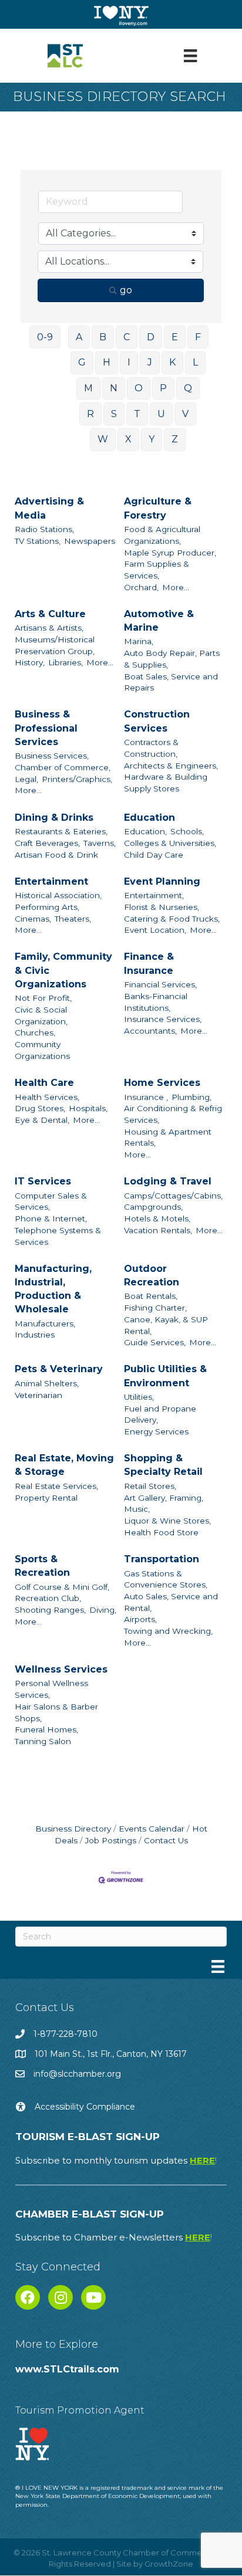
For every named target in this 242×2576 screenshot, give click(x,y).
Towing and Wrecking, (168, 1631)
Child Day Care (154, 855)
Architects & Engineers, (171, 766)
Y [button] (152, 439)
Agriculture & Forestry (158, 508)
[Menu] (190, 56)
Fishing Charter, (155, 1308)
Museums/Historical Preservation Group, (55, 645)
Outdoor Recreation (152, 1275)
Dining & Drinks (54, 818)
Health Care (44, 1083)
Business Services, (52, 756)
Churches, (35, 1033)
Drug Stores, (40, 1108)
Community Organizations (42, 1050)
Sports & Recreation (42, 1566)
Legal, (26, 779)
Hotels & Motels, (157, 1218)
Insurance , (146, 1097)
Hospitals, (88, 1108)
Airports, (140, 1619)
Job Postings (111, 1840)
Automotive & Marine (159, 621)
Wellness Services (61, 1669)
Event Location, (155, 930)
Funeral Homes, (46, 1729)
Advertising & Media (49, 508)
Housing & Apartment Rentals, (168, 1138)
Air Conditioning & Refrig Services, (173, 1114)
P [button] (163, 388)
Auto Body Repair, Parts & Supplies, (172, 659)
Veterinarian (38, 1395)
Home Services (162, 1083)
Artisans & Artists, (49, 628)
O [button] (139, 388)
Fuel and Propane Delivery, (160, 1414)
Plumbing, (191, 1097)
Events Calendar (152, 1829)
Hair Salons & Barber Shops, (56, 1712)
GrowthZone (169, 2564)
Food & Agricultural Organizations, (162, 535)
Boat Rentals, (151, 1296)
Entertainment (51, 881)
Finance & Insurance (149, 963)
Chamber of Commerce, (63, 767)
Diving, (103, 1610)
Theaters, (73, 919)
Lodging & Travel (168, 1181)
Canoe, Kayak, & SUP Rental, (166, 1325)
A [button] (79, 337)
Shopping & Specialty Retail (163, 1465)
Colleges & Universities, (170, 843)
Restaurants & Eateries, (61, 831)
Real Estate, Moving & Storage (64, 1465)
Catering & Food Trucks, (172, 919)
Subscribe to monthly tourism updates (116, 2160)
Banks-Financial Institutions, (156, 1002)
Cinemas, (33, 919)
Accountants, (150, 1031)
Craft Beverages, (47, 843)
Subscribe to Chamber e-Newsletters (114, 2237)
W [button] (103, 439)
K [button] (172, 362)
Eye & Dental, (42, 1120)
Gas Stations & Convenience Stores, (166, 1579)
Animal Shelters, (47, 1383)
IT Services (43, 1181)
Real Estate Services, (56, 1486)
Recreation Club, (48, 1598)
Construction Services (157, 721)
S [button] (114, 414)
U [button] (161, 414)
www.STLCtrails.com (67, 2369)
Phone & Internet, (51, 1218)
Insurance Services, (163, 1019)
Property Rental (46, 1498)
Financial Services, (160, 984)
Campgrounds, (153, 1207)
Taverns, (100, 843)
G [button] (82, 362)
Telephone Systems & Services (58, 1236)
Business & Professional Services (46, 728)
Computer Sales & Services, (51, 1201)
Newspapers (90, 541)
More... (176, 587)
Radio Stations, (44, 529)
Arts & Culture (50, 614)
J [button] (150, 362)
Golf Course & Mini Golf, (62, 1587)
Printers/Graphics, (77, 779)
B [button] (103, 337)
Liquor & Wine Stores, (167, 1521)
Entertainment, (154, 895)
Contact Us (166, 1840)
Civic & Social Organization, (41, 1015)
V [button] (185, 414)
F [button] (198, 337)
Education (149, 818)
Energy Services (156, 1431)
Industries (35, 1335)
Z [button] (175, 439)
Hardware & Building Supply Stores (166, 783)
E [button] (175, 337)
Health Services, (47, 1097)
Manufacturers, (45, 1323)
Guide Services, (155, 1342)
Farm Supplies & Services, (157, 570)
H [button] (107, 362)
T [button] (137, 414)
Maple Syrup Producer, (170, 553)
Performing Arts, (47, 907)
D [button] (151, 337)
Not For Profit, (43, 998)
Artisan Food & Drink (56, 855)
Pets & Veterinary (59, 1369)
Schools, (187, 831)
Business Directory (73, 1829)
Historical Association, (58, 895)
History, (30, 662)
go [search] (126, 290)
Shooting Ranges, (50, 1610)
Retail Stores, (150, 1486)
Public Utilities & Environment (165, 1376)
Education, (145, 831)
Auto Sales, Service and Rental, (171, 1602)
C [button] (127, 337)
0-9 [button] (45, 337)
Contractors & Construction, (151, 748)
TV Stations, (38, 541)
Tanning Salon (43, 1741)
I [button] (129, 362)
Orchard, (141, 587)
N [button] (114, 388)
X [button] (128, 439)
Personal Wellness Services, (51, 1689)
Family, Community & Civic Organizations (63, 970)
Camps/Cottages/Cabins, (173, 1196)
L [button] (195, 362)
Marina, (139, 641)
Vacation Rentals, (158, 1230)
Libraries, (65, 662)
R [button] (90, 414)
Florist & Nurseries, (162, 907)
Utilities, (139, 1397)
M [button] (88, 388)
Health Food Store (161, 1532)
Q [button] (188, 388)
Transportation (162, 1559)
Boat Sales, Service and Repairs (171, 682)
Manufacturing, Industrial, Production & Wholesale (53, 1289)
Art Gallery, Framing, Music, (164, 1504)
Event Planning (162, 881)
